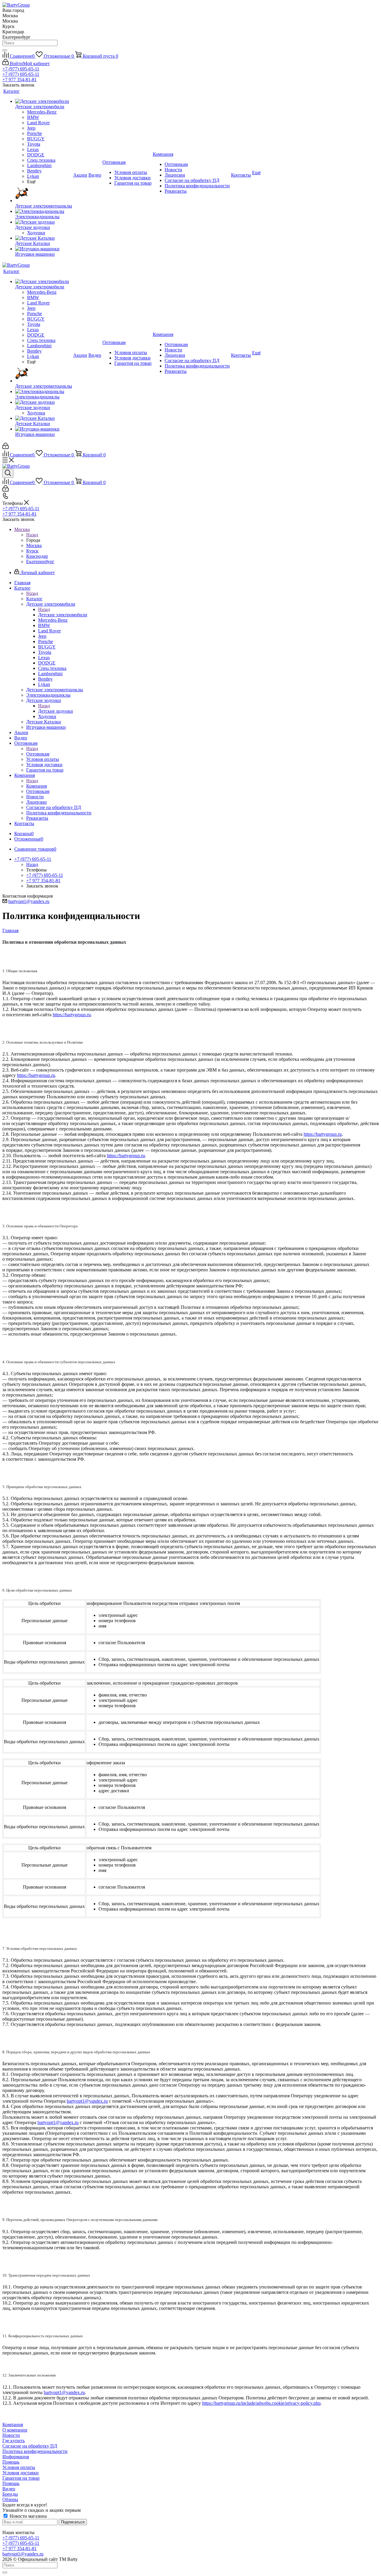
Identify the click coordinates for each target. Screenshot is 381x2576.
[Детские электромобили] (44, 101)
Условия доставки (21, 2473)
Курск (32, 551)
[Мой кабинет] (6, 447)
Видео (9, 2489)
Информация (16, 2457)
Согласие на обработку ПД (30, 2446)
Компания (36, 786)
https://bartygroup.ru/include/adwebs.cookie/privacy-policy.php (261, 2403)
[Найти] (5, 50)
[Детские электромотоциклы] (44, 194)
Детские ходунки (56, 711)
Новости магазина (28, 2516)
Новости (11, 2435)
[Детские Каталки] (44, 238)
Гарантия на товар (21, 2478)
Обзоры (10, 2499)
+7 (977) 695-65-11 (21, 69)
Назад (32, 535)
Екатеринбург (40, 561)
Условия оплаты (19, 2467)
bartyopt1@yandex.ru (29, 901)
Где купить (14, 2441)
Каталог (34, 599)
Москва (34, 545)
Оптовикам (38, 754)
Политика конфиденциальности (35, 2451)
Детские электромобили (63, 615)
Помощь (11, 2462)
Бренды (10, 2494)
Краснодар (37, 556)
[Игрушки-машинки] (44, 249)
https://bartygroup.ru (72, 1015)
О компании (15, 2430)
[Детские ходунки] (44, 222)
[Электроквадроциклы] (44, 211)
